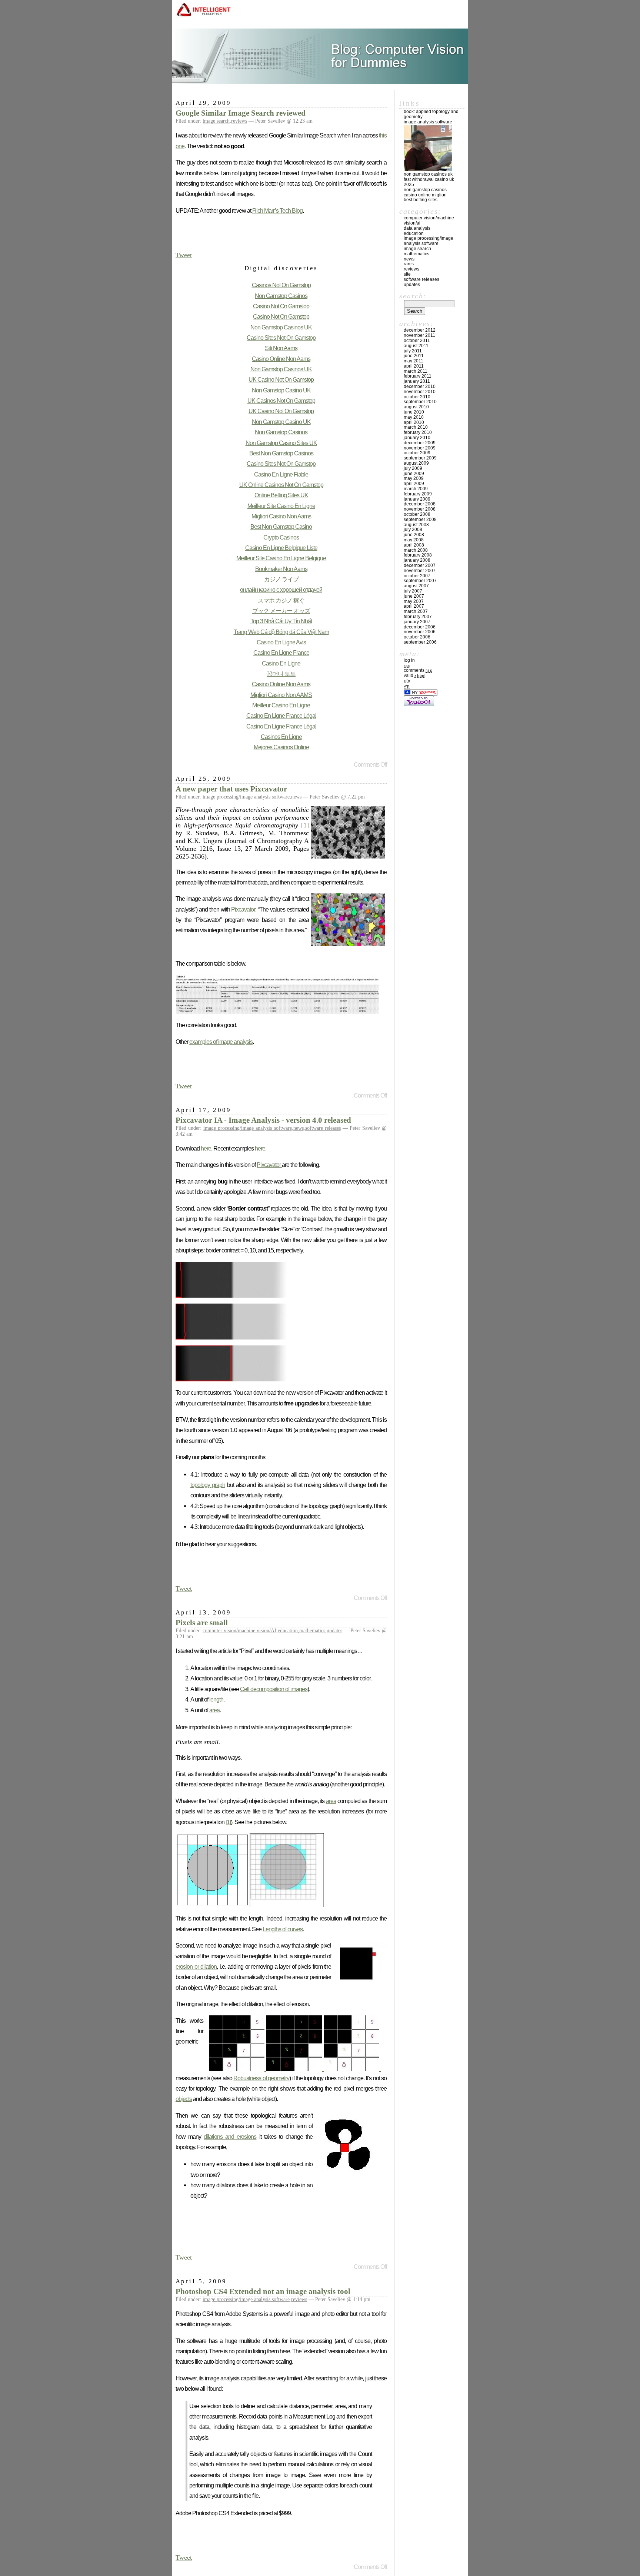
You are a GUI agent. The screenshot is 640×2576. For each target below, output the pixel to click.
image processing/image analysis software (246, 797)
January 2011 (417, 381)
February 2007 (418, 617)
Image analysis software (428, 122)
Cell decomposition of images (274, 1689)
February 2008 (418, 555)
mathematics (312, 1631)
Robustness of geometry (261, 2078)
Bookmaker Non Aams (281, 569)
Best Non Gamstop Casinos (281, 453)
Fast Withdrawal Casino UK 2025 (429, 182)
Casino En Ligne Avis (281, 642)
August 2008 (416, 525)
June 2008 (414, 535)
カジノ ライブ (281, 579)
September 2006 (420, 642)
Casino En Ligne (281, 663)
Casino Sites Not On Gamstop (281, 338)
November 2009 (420, 448)
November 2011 (419, 335)
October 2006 (417, 637)
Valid (415, 675)
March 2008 (416, 550)
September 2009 (420, 458)
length (216, 1699)
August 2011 (416, 346)
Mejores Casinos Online (281, 747)
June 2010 (414, 412)
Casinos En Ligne (281, 737)
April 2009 (414, 484)
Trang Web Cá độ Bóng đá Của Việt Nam (281, 632)
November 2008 (420, 509)
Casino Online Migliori (425, 195)
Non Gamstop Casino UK (281, 390)
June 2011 (414, 356)
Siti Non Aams (281, 348)
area (214, 1710)
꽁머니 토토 (281, 674)
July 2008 (413, 530)
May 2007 (414, 601)
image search (216, 121)
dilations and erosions (230, 2137)
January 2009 (417, 499)
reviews (239, 121)
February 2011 (418, 376)
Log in (409, 660)
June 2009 (414, 474)
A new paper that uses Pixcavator (231, 789)
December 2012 (420, 330)
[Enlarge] (295, 2069)
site (407, 274)
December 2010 (420, 386)
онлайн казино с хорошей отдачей (281, 590)
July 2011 (413, 351)
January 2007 (417, 622)
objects (184, 2099)
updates (334, 1631)
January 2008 (417, 560)
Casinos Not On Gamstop (281, 285)
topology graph (208, 1485)
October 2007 (417, 576)
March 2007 (416, 611)
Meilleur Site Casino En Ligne (281, 506)
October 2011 (417, 341)
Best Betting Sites (421, 200)
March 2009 (416, 489)
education (288, 1631)
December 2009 (420, 443)
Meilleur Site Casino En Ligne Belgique (281, 558)
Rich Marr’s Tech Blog (277, 210)
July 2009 (413, 468)
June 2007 (414, 596)
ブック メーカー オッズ (281, 611)
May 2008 (414, 540)
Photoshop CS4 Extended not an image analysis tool (263, 2291)
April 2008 (414, 545)
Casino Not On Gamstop (281, 306)
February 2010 (418, 432)
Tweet (184, 255)
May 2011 (414, 361)
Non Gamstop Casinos (281, 296)
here (206, 1148)
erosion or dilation (196, 1966)
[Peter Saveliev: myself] (428, 169)
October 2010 (417, 397)
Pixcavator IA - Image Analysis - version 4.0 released (263, 1120)
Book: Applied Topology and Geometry (431, 114)
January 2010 (417, 438)
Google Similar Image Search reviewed (241, 113)
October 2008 (417, 514)
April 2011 (414, 366)
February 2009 (418, 494)
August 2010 (416, 407)
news (296, 797)
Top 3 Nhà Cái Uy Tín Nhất (281, 621)
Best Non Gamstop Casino (281, 527)
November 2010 (420, 392)
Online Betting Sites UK (281, 495)
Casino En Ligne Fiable (281, 474)
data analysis (417, 228)
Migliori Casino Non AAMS (281, 695)
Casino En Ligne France (281, 653)
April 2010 (414, 422)
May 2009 (414, 478)
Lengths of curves (283, 1929)
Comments (418, 670)
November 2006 (420, 632)
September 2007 (420, 581)
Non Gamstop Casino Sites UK (281, 443)
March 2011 (416, 371)
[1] (305, 825)
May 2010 (414, 417)
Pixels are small (202, 1623)
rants (409, 264)
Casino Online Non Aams (281, 359)
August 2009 (416, 463)
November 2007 (420, 571)
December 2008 (420, 504)
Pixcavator (243, 909)
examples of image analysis (221, 1042)
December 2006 (420, 627)
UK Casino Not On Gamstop (281, 379)
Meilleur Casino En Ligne (281, 705)
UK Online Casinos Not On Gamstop (281, 485)
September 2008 (420, 519)
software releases (323, 1128)
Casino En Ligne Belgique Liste (281, 548)
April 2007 (414, 606)
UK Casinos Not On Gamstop (281, 401)
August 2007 (416, 586)
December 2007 (420, 565)
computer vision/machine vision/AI (239, 1631)
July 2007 (413, 591)
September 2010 (420, 402)
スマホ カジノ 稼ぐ (281, 600)
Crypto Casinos (281, 537)
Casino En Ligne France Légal (281, 716)
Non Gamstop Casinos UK (281, 327)
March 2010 (416, 427)
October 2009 (417, 453)
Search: (413, 296)
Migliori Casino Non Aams (281, 516)
